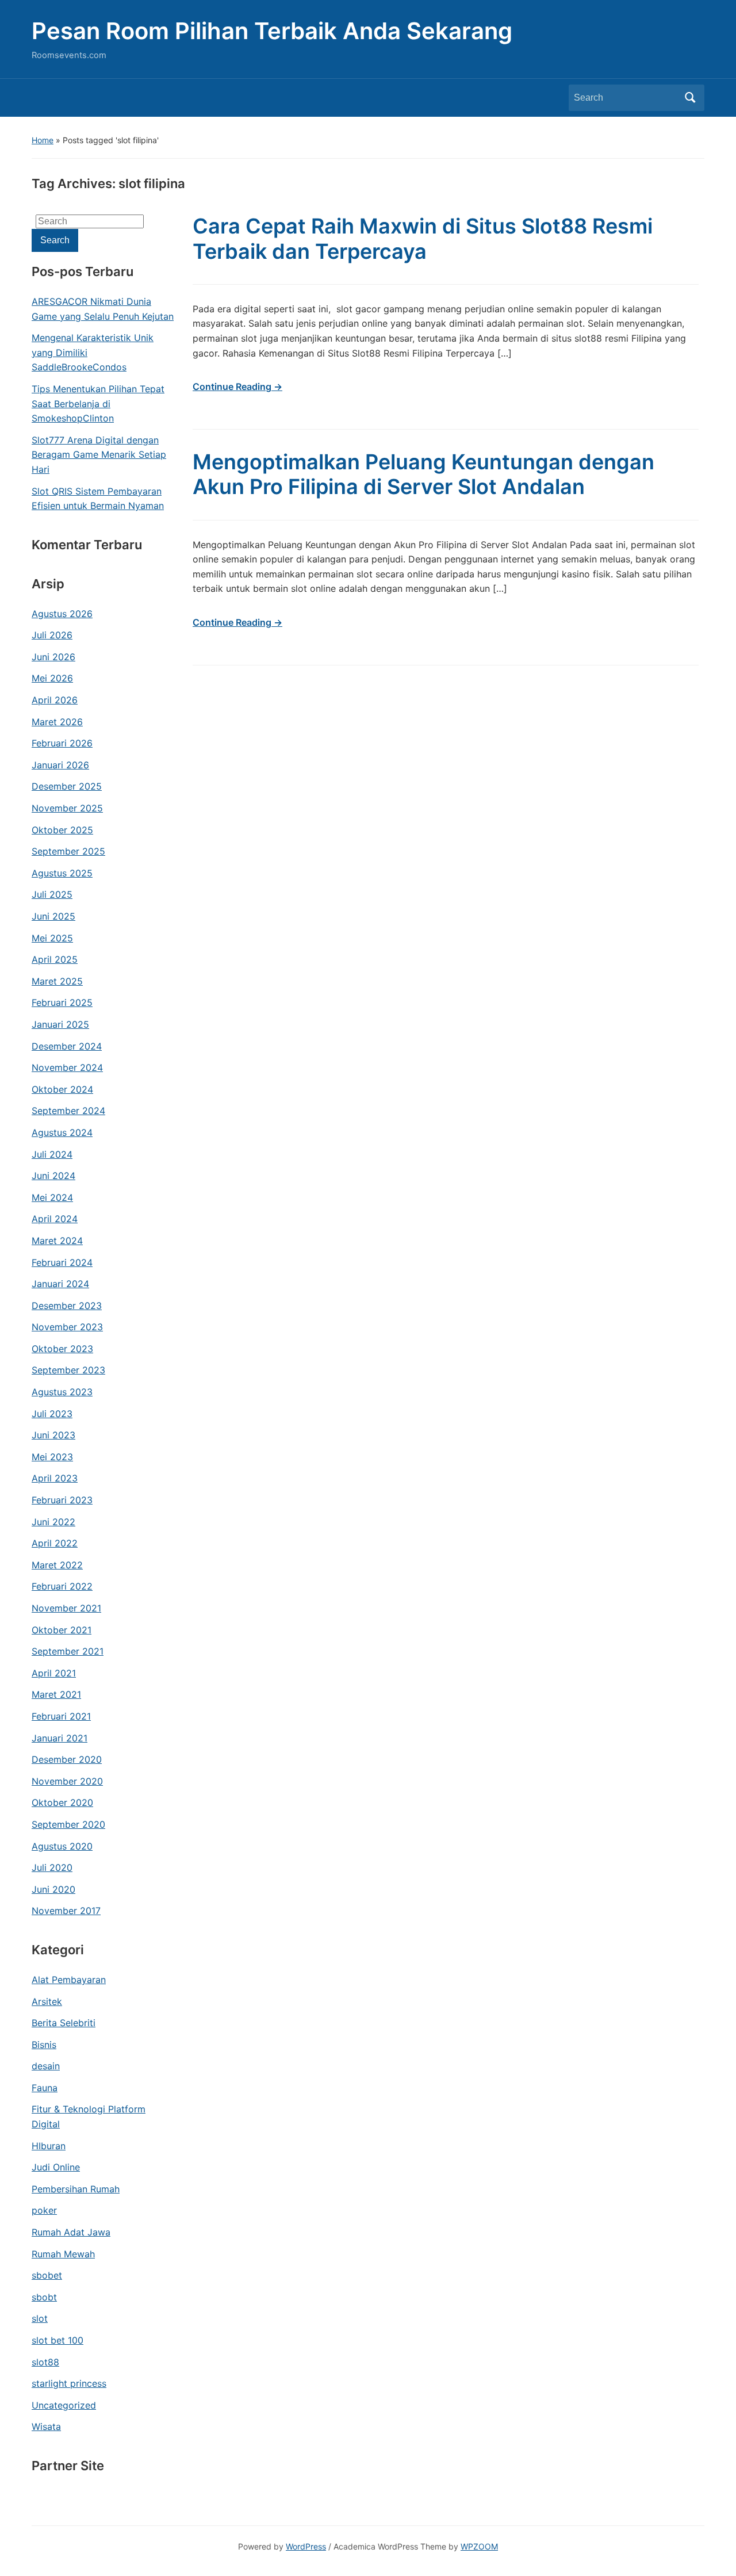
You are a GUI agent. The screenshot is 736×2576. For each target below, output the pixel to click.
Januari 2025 (60, 1024)
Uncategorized (64, 2405)
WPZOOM (479, 2546)
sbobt (44, 2297)
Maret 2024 (57, 1241)
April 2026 (55, 700)
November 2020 (67, 1781)
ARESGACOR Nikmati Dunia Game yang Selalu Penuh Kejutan (103, 309)
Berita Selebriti (64, 2023)
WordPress (306, 2546)
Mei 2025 (52, 938)
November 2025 (67, 808)
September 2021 (68, 1651)
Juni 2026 (53, 657)
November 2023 (67, 1327)
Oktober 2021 (62, 1630)
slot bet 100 (57, 2340)
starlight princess (69, 2383)
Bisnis (44, 2045)
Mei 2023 (52, 1457)
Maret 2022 (57, 1565)
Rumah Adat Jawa (71, 2232)
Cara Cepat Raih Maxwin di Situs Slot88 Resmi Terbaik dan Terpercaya (423, 238)
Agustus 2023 (62, 1392)
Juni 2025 (53, 916)
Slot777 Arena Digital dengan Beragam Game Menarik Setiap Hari (99, 455)
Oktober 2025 (62, 830)
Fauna (45, 2088)
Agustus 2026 (62, 614)
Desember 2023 (67, 1306)
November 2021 (66, 1608)
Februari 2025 (62, 1002)
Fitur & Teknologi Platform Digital (89, 2116)
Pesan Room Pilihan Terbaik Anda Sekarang (272, 31)
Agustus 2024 (62, 1132)
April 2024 (55, 1219)
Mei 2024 (52, 1197)
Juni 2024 (53, 1176)
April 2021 (54, 1673)
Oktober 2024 (62, 1089)
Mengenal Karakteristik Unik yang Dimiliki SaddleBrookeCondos (93, 352)
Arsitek (47, 2001)
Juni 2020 (53, 1889)
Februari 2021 (61, 1716)
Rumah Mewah (63, 2254)
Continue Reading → (237, 386)
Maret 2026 (57, 722)
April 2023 (55, 1478)
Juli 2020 (52, 1867)
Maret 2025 (57, 981)
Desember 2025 (67, 786)
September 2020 (68, 1824)
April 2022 (55, 1543)
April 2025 (55, 959)
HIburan (49, 2146)
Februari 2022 (62, 1586)
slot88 (45, 2362)
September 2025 (68, 851)
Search (690, 98)
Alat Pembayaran (69, 1980)
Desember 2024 (67, 1046)
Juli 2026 (52, 635)
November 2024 (67, 1067)
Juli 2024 (52, 1154)
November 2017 (66, 1911)
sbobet (47, 2275)
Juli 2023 (52, 1414)
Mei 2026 (52, 678)
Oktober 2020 (62, 1802)
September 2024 (68, 1111)
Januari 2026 (60, 765)
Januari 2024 (60, 1284)
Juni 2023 (53, 1435)
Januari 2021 (60, 1738)
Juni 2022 (53, 1522)
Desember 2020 (67, 1759)
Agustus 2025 (62, 873)
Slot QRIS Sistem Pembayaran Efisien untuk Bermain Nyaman (98, 499)
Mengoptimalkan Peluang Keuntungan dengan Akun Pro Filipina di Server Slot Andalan (423, 474)
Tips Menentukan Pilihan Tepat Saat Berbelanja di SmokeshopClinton (98, 403)
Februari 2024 (62, 1262)
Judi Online (56, 2167)
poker (44, 2210)
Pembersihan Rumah (76, 2189)
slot (40, 2318)
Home (43, 140)
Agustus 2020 (62, 1846)
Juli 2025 (52, 894)
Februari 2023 (62, 1500)
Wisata (46, 2426)
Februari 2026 (62, 743)
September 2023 (68, 1370)
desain (46, 2066)
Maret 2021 (56, 1694)
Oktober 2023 (62, 1349)
